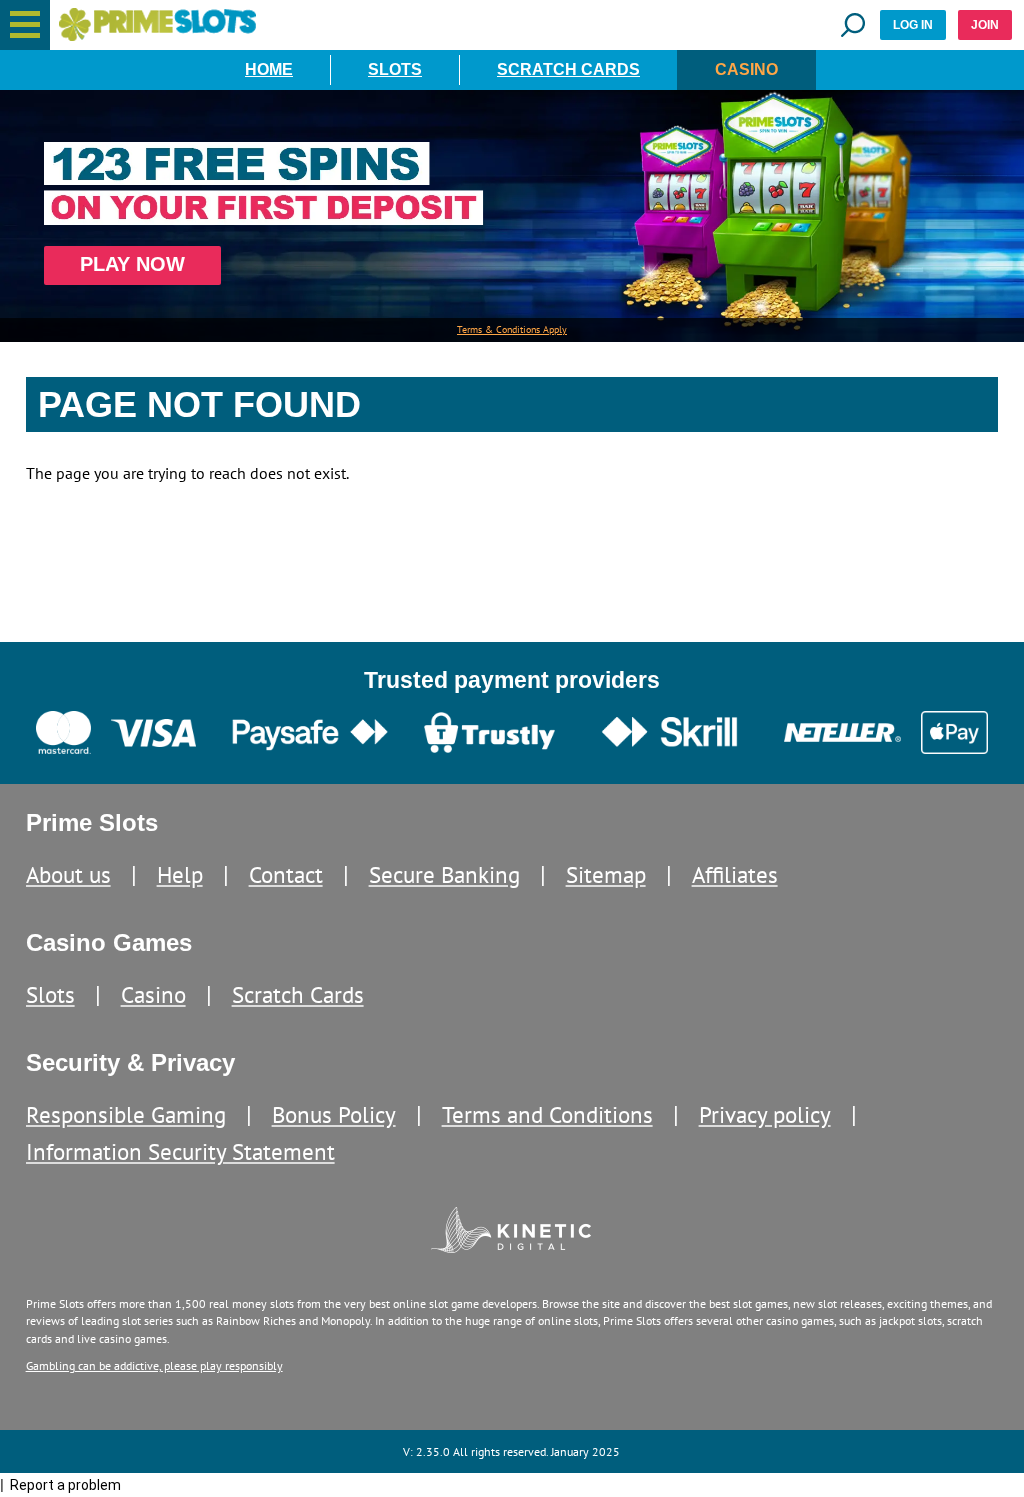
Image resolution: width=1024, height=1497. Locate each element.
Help (180, 874)
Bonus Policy (334, 1114)
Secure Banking (444, 874)
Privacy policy (765, 1114)
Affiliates (735, 874)
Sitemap (606, 874)
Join (985, 25)
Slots (395, 69)
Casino (746, 69)
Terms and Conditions (547, 1114)
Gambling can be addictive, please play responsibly (154, 1365)
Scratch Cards (568, 69)
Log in (913, 25)
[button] (25, 25)
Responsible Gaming (126, 1114)
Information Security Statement (180, 1151)
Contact (286, 874)
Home (269, 69)
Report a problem (65, 1485)
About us (68, 874)
